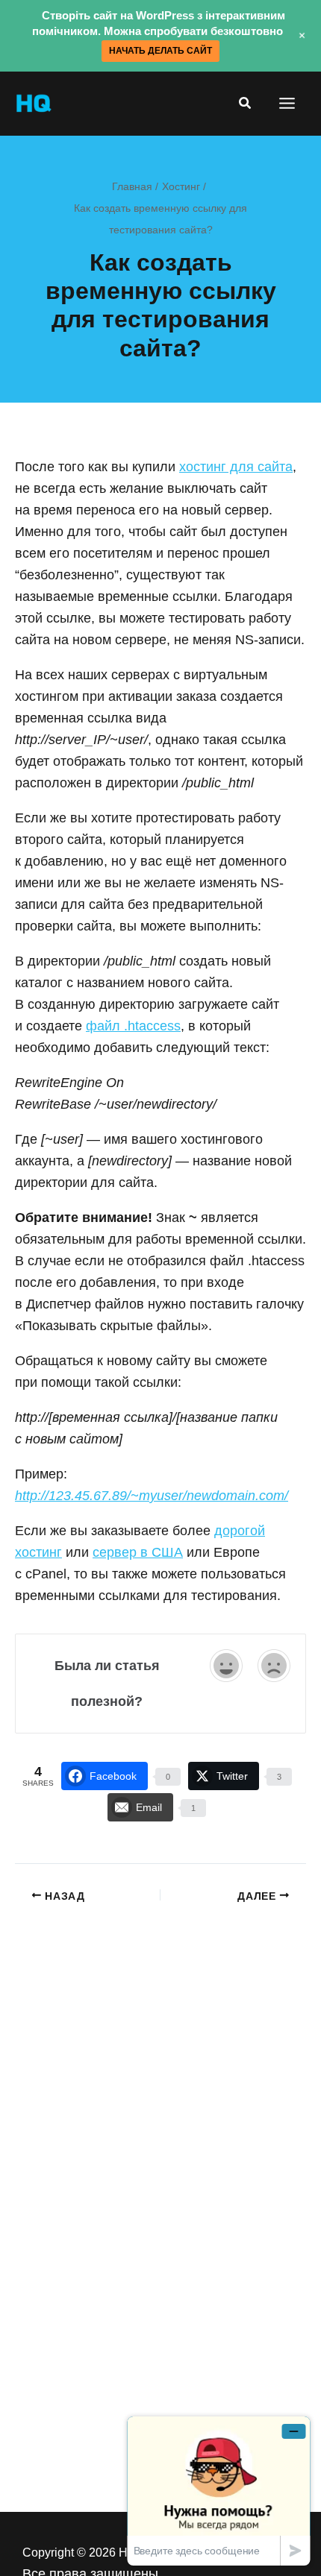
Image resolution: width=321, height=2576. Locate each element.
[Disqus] (160, 2092)
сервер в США (138, 1552)
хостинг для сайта (236, 467)
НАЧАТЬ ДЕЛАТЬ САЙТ (160, 51)
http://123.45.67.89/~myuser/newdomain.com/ (152, 1496)
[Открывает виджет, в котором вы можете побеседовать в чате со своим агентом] (219, 2491)
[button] (246, 104)
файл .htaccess (133, 1026)
